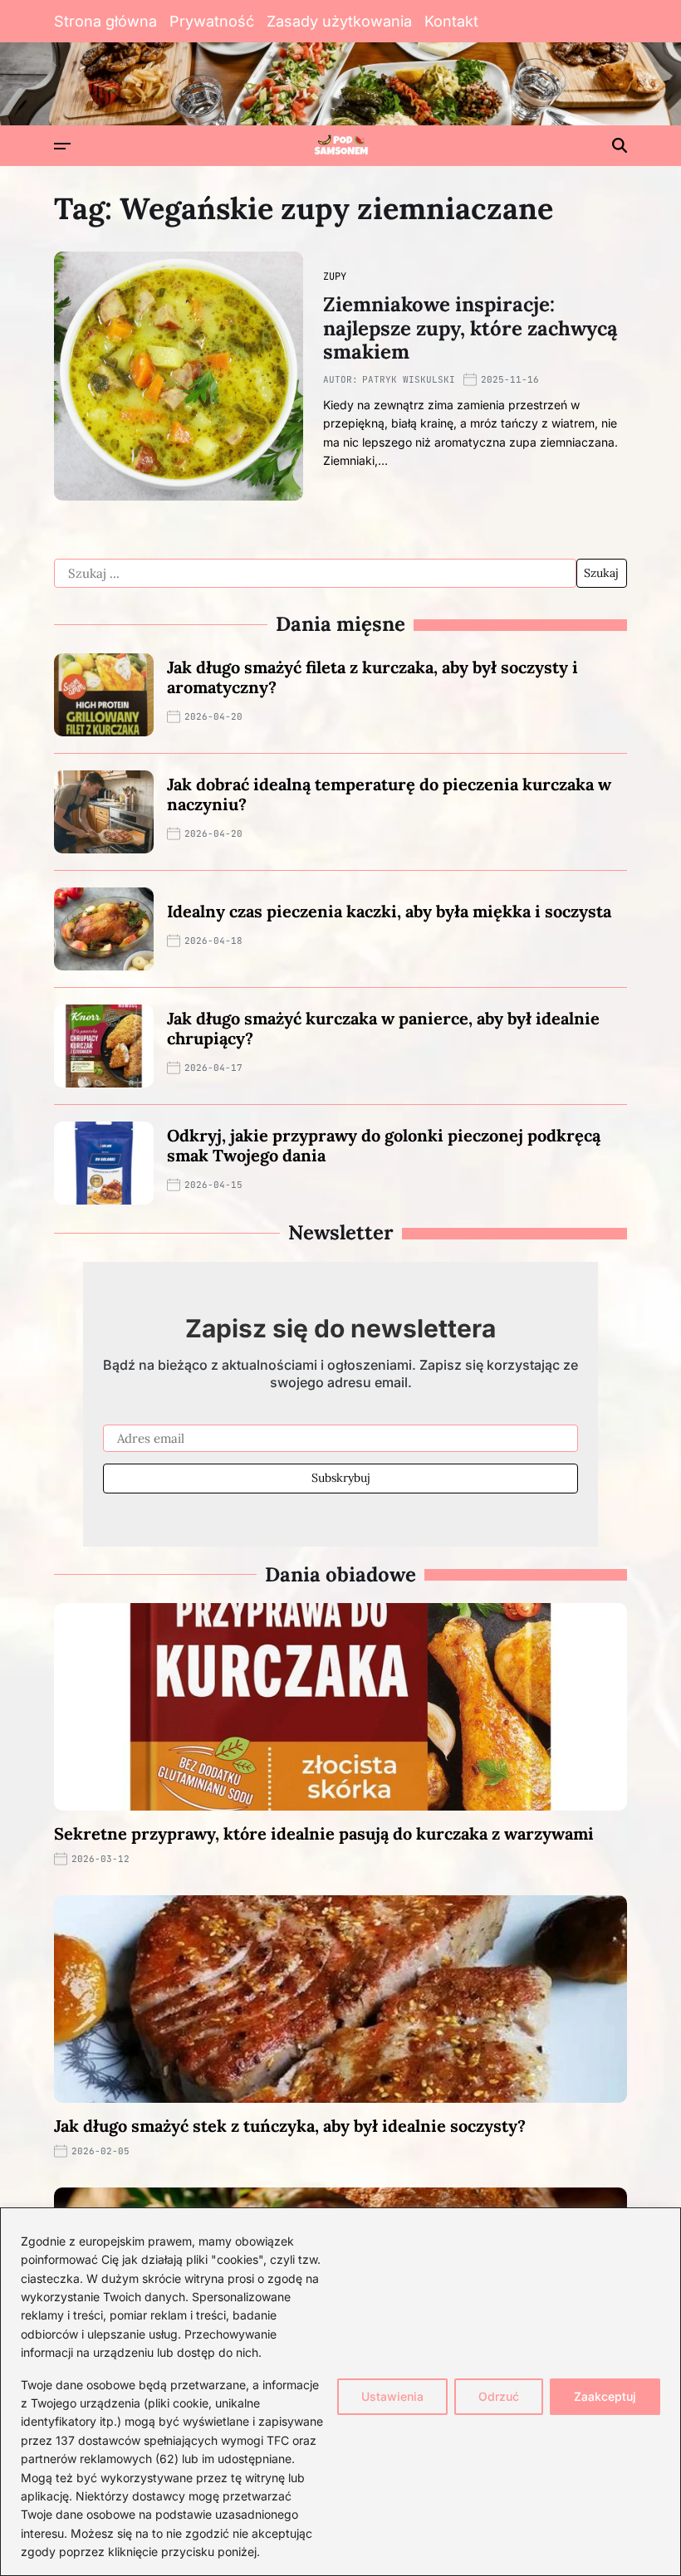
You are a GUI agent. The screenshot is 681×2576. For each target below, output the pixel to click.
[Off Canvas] (62, 146)
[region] (340, 2392)
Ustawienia (392, 2396)
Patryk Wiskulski (409, 379)
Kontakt (451, 21)
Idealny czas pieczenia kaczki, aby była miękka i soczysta (389, 911)
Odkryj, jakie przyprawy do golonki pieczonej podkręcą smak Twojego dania (384, 1145)
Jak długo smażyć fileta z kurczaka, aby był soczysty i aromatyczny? (372, 677)
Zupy (335, 276)
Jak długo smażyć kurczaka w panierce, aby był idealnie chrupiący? (383, 1028)
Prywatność (212, 21)
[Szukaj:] (315, 574)
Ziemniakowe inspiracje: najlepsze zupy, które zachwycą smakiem (470, 328)
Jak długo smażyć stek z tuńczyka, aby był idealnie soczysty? (290, 2126)
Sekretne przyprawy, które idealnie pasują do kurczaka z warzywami (324, 1833)
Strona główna (105, 21)
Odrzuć (499, 2396)
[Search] (620, 145)
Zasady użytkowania (339, 21)
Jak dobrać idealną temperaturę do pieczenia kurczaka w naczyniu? (389, 794)
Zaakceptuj (605, 2396)
